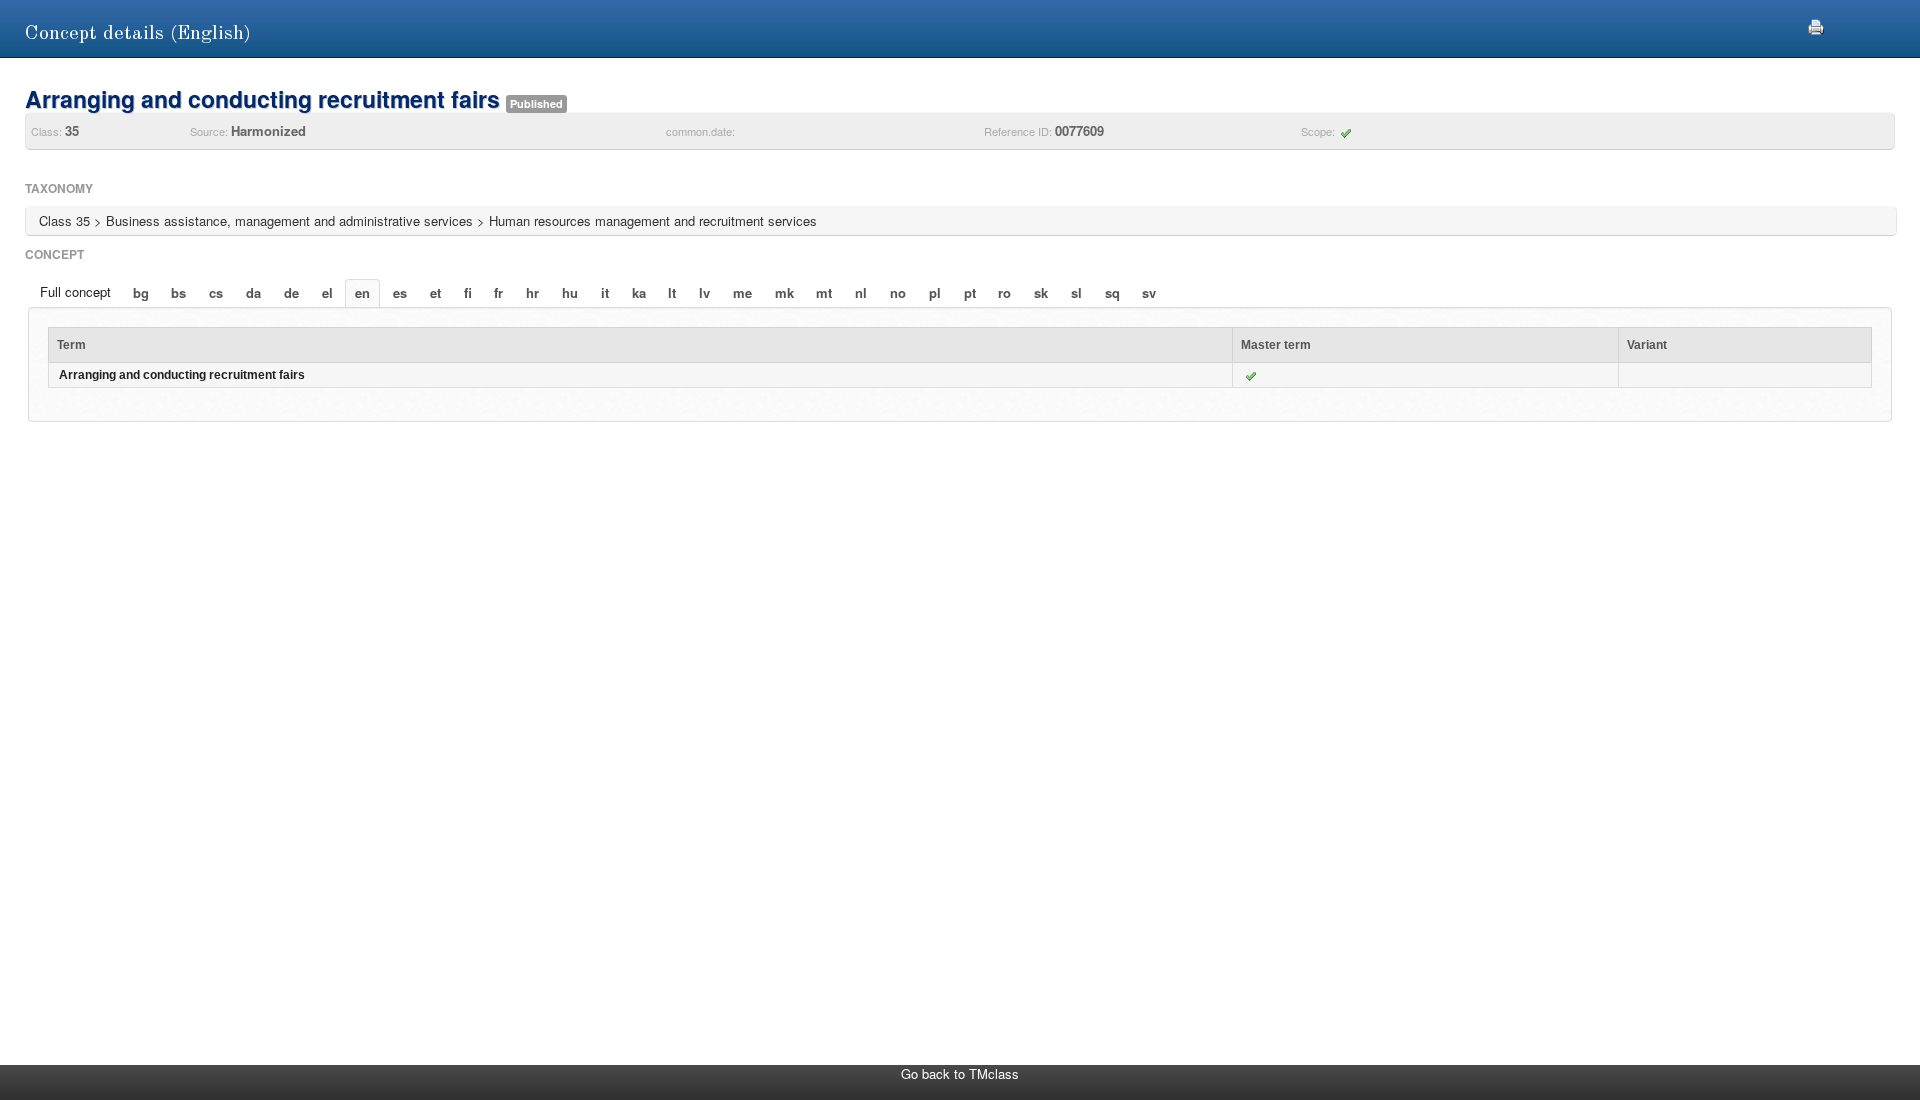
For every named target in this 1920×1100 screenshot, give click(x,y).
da (253, 292)
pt (970, 292)
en (362, 292)
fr (498, 292)
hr (532, 292)
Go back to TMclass (960, 1073)
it (605, 292)
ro (1004, 292)
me (742, 292)
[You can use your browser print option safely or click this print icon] (1816, 24)
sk (1041, 292)
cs (216, 292)
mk (784, 292)
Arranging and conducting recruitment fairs (182, 375)
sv (1149, 292)
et (435, 292)
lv (704, 292)
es (400, 292)
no (898, 292)
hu (570, 292)
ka (639, 292)
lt (672, 292)
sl (1076, 292)
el (327, 292)
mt (824, 292)
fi (468, 292)
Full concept (75, 291)
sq (1112, 292)
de (291, 292)
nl (861, 292)
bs (178, 292)
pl (935, 292)
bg (141, 292)
